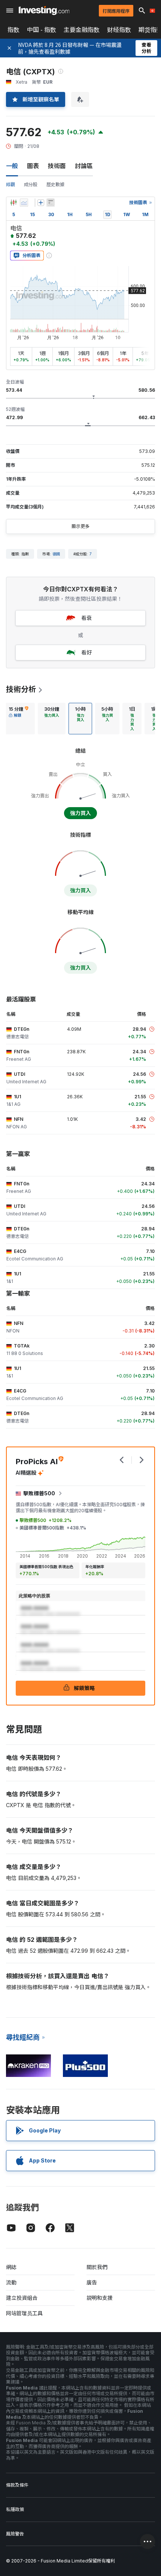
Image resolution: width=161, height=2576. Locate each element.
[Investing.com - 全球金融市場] (44, 11)
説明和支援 (100, 2298)
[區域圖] (24, 203)
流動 (11, 2282)
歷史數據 (55, 184)
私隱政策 (15, 2509)
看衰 (86, 618)
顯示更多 (80, 526)
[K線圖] (13, 203)
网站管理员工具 (24, 2313)
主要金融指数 (82, 30)
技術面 (57, 166)
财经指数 (119, 30)
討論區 (84, 166)
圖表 (33, 166)
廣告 (92, 2282)
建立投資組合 (22, 2298)
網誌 (11, 2267)
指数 (13, 30)
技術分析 (21, 689)
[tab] (19, 719)
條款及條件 (17, 2485)
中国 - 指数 (42, 30)
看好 (86, 652)
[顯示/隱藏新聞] (51, 203)
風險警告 (15, 2534)
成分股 (31, 184)
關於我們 (97, 2267)
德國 (56, 554)
